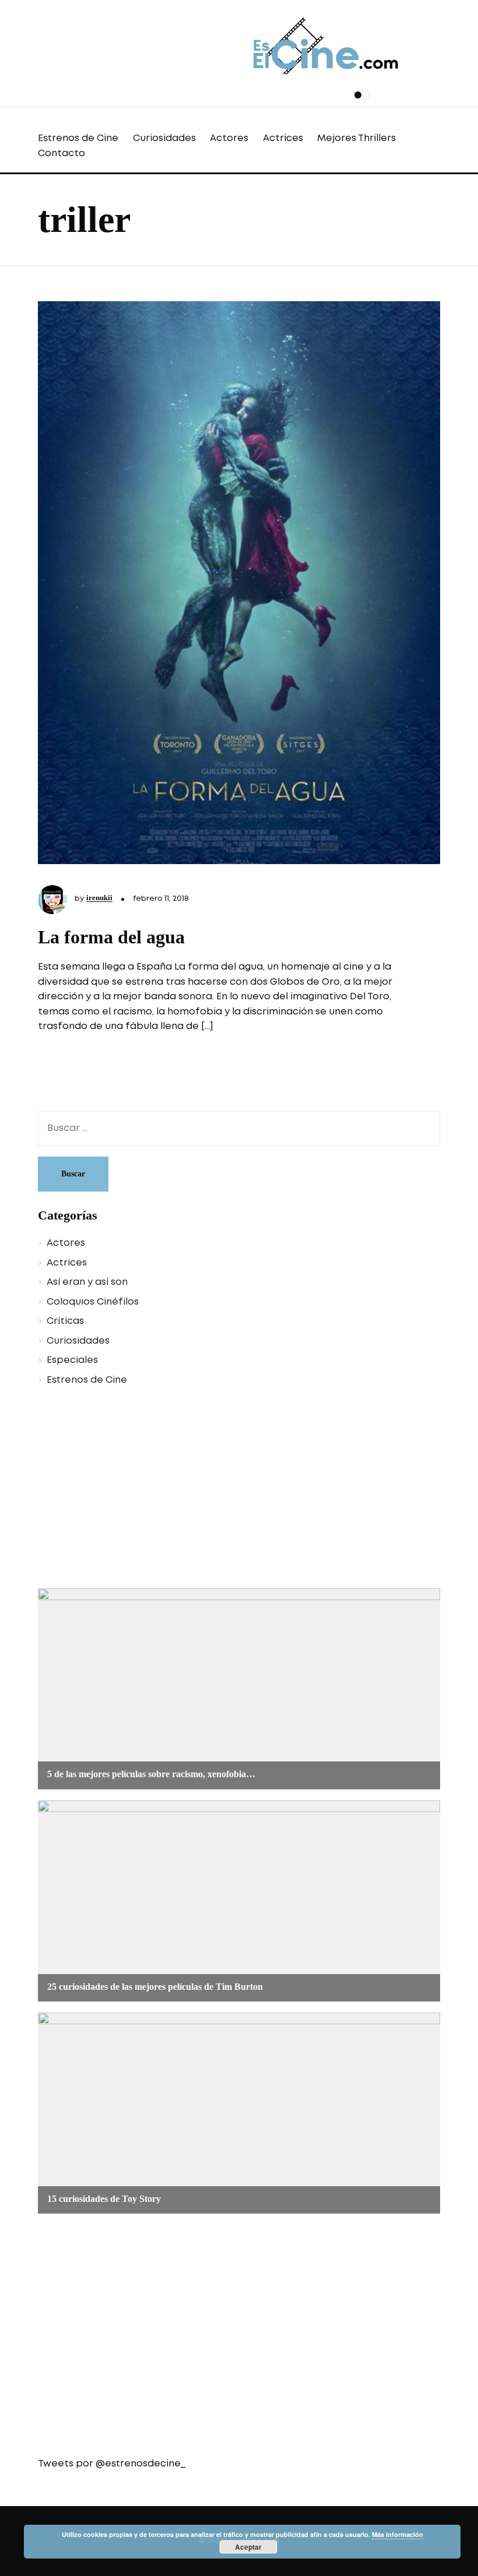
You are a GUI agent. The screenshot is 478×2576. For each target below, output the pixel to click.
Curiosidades (164, 138)
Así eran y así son (87, 1282)
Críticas (65, 1321)
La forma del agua (111, 937)
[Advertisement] (239, 1489)
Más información (398, 2534)
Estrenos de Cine (78, 138)
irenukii (99, 898)
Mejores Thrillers (356, 138)
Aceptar (248, 2547)
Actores (229, 138)
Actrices (283, 138)
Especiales (72, 1360)
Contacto (61, 154)
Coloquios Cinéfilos (93, 1302)
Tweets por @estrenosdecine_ (112, 2464)
